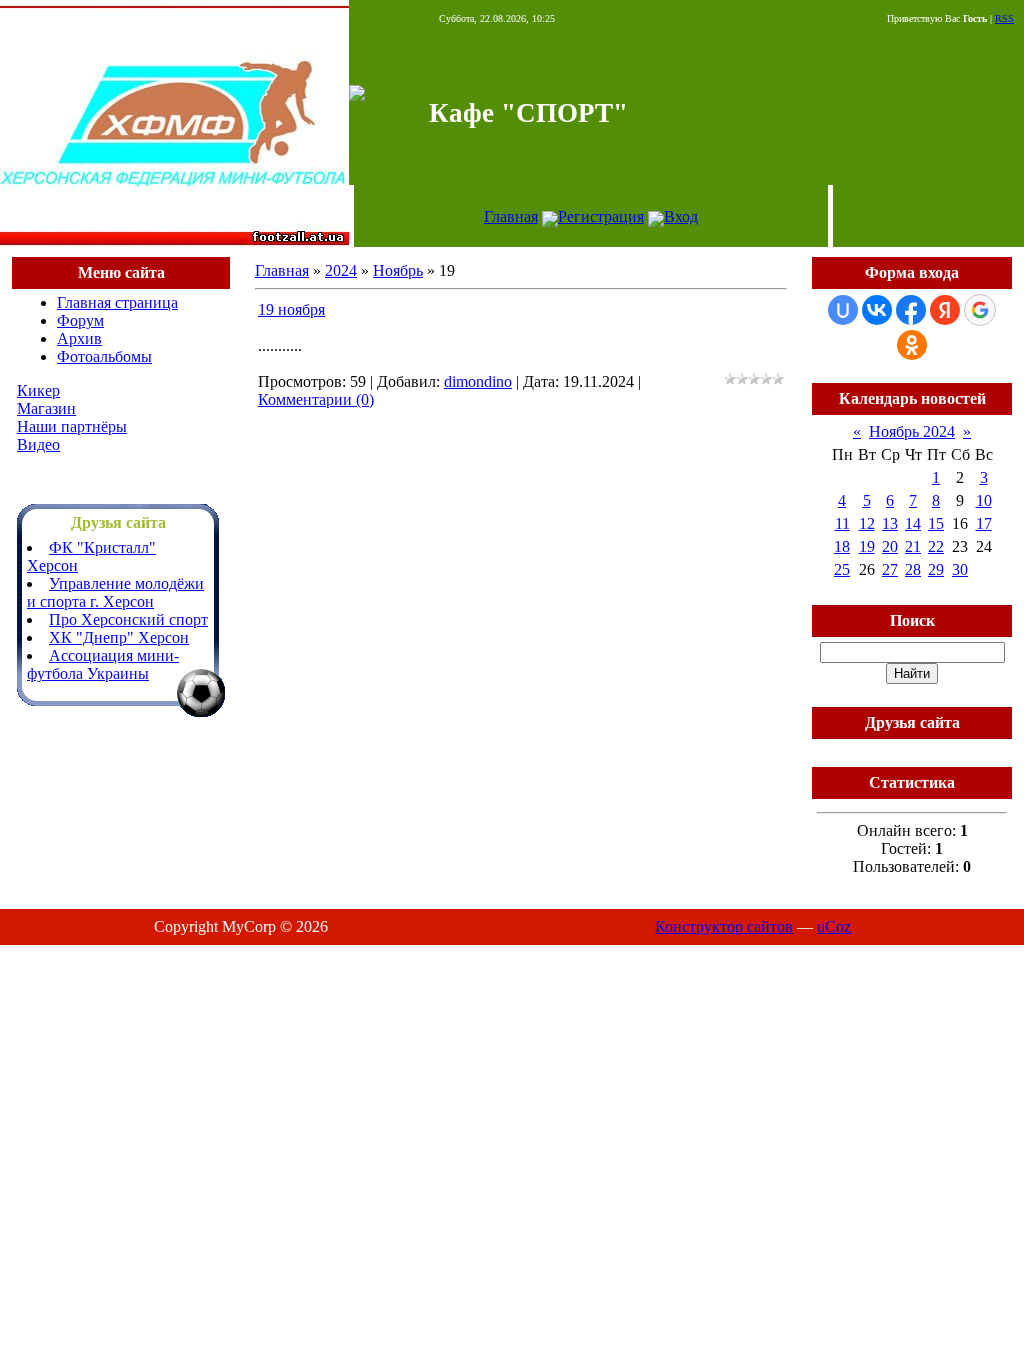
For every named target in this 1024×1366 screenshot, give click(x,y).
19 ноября (291, 309)
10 (984, 500)
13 (890, 523)
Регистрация (601, 216)
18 (842, 546)
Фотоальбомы (104, 356)
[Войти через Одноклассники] (912, 345)
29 (936, 569)
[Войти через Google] (980, 310)
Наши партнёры (72, 426)
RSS (1004, 18)
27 (890, 569)
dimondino (478, 381)
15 (936, 523)
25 (842, 569)
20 (890, 546)
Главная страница (117, 302)
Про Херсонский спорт (128, 619)
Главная (511, 216)
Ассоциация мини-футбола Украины (103, 664)
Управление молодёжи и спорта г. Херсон (115, 592)
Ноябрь (398, 270)
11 (842, 523)
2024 (341, 270)
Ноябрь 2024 (912, 431)
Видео (38, 444)
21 (913, 546)
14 (913, 523)
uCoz (834, 926)
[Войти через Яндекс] (945, 310)
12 (867, 523)
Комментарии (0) (316, 399)
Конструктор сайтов (724, 926)
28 (913, 569)
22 (936, 546)
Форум (80, 320)
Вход (681, 216)
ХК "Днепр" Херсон (119, 637)
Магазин (46, 408)
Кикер (38, 390)
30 (960, 569)
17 (984, 523)
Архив (79, 338)
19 (867, 546)
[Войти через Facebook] (911, 310)
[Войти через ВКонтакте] (877, 310)
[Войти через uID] (843, 310)
